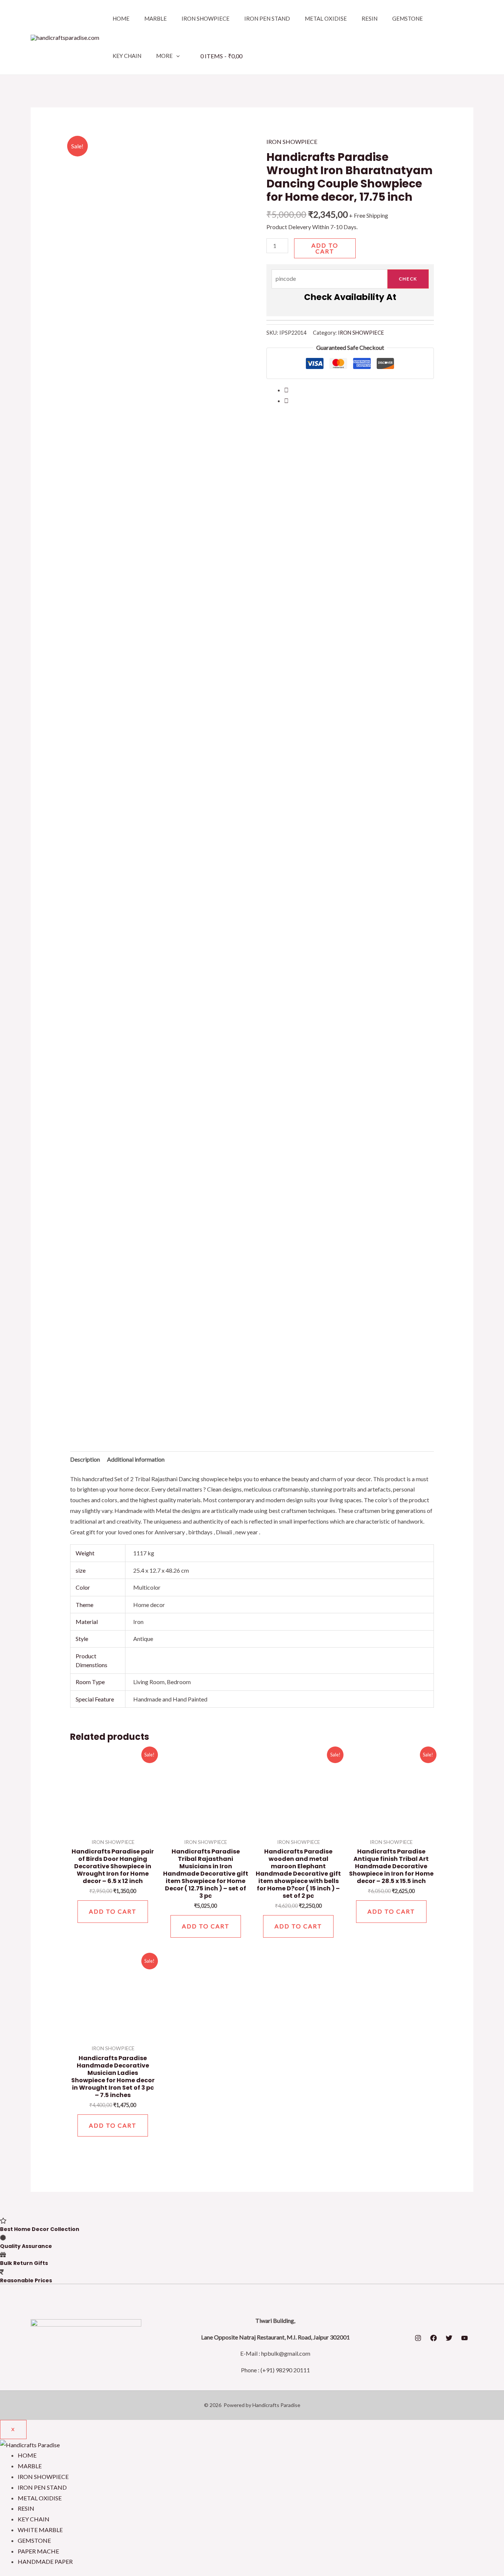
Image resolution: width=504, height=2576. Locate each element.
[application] (176, 56)
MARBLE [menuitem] (30, 2466)
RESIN (370, 18)
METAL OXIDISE (326, 18)
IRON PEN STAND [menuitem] (42, 2487)
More (164, 56)
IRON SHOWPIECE (206, 18)
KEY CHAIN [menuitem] (34, 2519)
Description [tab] (85, 1459)
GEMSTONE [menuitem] (34, 2540)
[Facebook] (434, 2338)
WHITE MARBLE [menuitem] (40, 2530)
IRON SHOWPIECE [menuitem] (43, 2477)
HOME (121, 18)
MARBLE (156, 18)
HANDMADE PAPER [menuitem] (45, 2561)
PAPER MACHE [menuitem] (38, 2551)
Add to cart (325, 248)
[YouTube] (465, 2338)
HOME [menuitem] (27, 2455)
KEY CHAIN (127, 56)
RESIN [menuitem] (26, 2508)
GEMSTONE (408, 18)
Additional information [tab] (136, 1459)
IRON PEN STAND (267, 18)
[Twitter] (449, 2338)
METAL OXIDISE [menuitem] (40, 2498)
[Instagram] (418, 2338)
